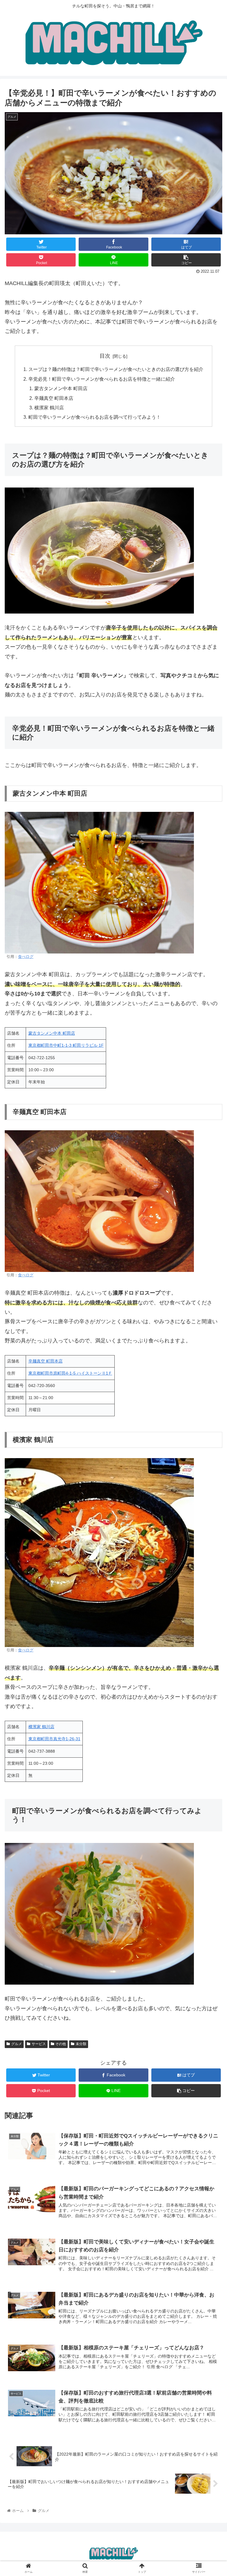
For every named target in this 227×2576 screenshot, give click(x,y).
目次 (105, 356)
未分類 (81, 2044)
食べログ (26, 957)
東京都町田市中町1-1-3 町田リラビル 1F (66, 1045)
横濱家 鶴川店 (49, 408)
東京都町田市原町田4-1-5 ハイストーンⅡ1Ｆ (70, 1373)
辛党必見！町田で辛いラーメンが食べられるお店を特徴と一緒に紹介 (102, 379)
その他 (61, 2044)
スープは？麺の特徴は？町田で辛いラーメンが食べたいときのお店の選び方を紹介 (116, 369)
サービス (39, 2044)
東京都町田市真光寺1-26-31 (54, 1739)
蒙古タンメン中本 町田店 (61, 388)
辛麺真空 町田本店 (54, 398)
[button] (210, 1305)
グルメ (17, 2044)
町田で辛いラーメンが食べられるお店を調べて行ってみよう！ (95, 417)
